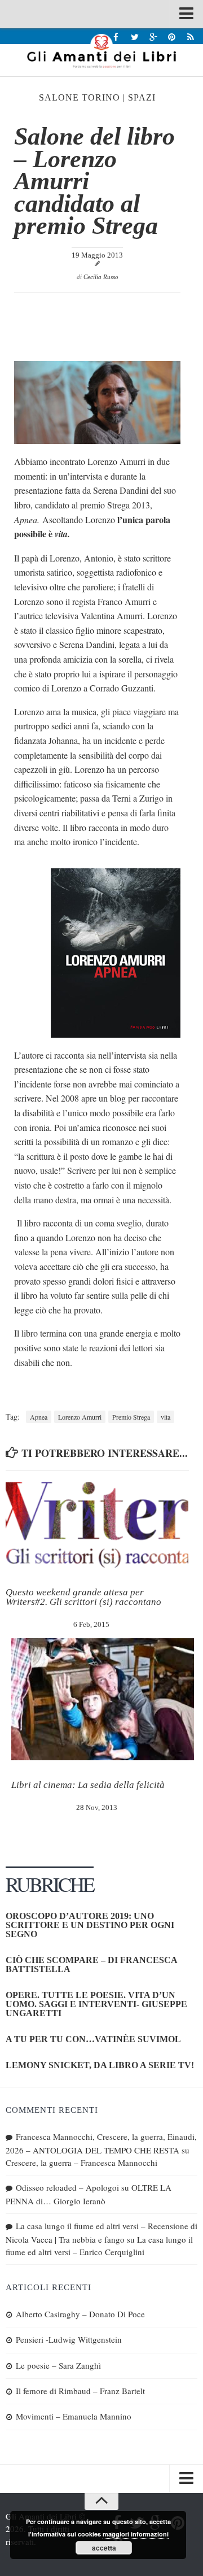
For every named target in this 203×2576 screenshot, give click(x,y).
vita (166, 1417)
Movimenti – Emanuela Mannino (74, 2416)
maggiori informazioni (136, 2534)
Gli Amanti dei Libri (101, 51)
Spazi (142, 97)
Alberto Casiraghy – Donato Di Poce (80, 2314)
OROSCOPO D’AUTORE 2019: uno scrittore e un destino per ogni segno (90, 1925)
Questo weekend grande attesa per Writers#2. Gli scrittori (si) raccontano (83, 1597)
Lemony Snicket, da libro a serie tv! (100, 2065)
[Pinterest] (172, 36)
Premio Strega (131, 1417)
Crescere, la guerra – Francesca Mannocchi (81, 2162)
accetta (104, 2548)
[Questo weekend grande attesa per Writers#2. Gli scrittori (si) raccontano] (97, 1525)
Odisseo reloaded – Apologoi (67, 2187)
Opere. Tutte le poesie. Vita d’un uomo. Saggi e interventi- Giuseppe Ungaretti (96, 2004)
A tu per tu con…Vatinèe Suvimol (93, 2039)
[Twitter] (134, 36)
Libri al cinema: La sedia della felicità (88, 1785)
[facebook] (116, 36)
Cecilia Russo (101, 277)
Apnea (39, 1417)
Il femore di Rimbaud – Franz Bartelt (80, 2391)
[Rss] (190, 36)
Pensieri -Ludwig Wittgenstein (69, 2339)
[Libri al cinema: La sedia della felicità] (103, 1699)
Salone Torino (80, 97)
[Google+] (153, 36)
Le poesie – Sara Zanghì (58, 2365)
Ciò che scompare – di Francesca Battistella (91, 1964)
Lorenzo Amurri (80, 1417)
